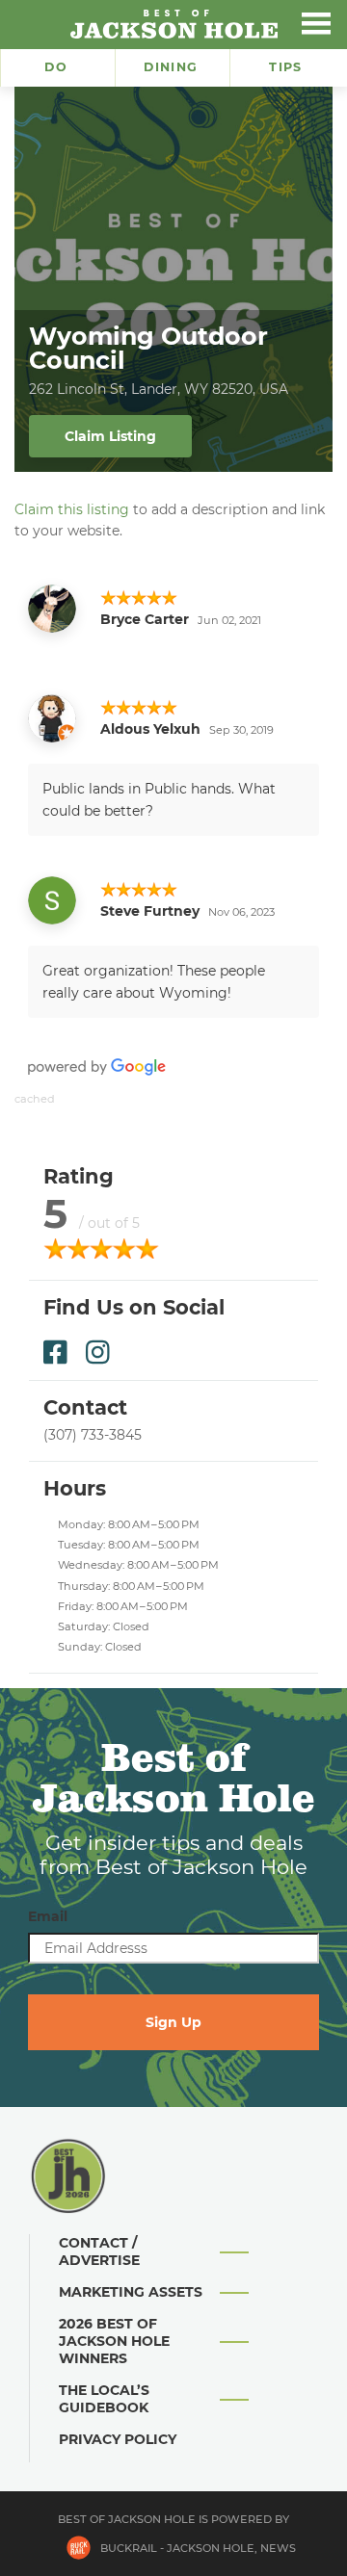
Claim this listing (72, 509)
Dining (171, 67)
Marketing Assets (131, 2292)
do (56, 67)
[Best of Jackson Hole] (173, 24)
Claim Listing (110, 436)
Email (48, 1916)
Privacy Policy (118, 2439)
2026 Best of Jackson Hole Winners (114, 2341)
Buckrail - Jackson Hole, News (198, 2548)
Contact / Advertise (99, 2251)
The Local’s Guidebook (104, 2399)
